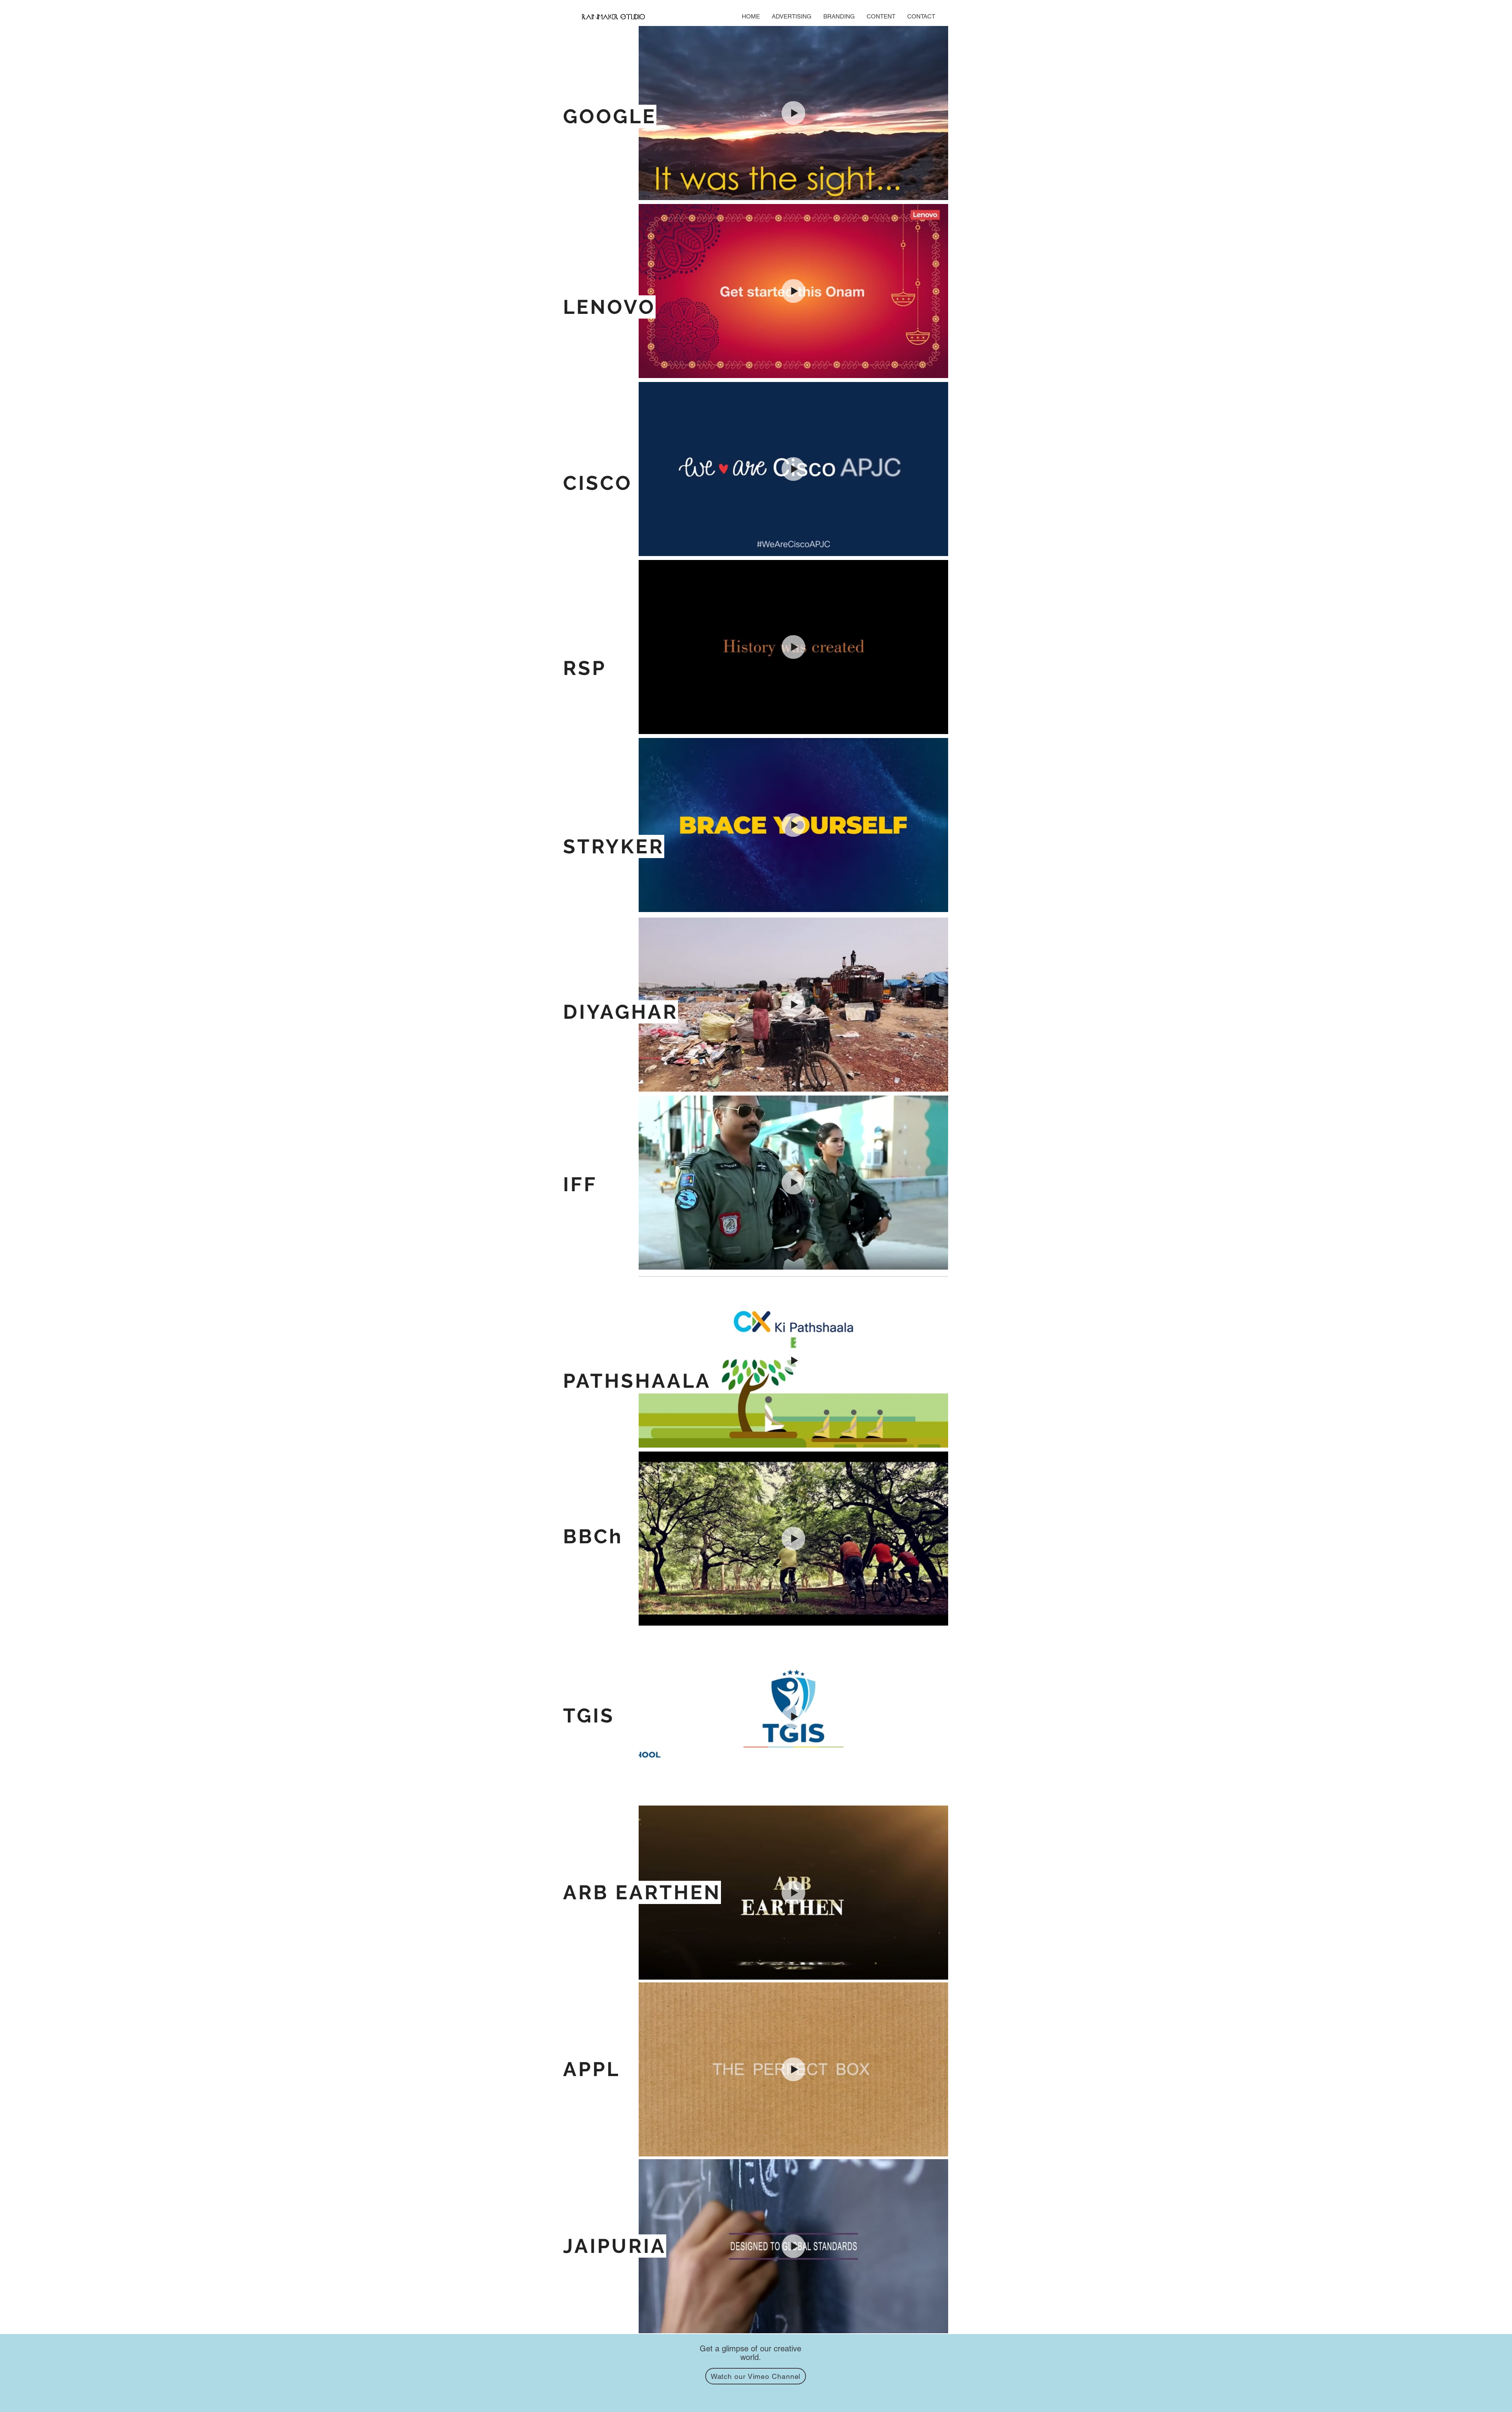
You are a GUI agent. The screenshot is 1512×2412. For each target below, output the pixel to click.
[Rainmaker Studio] (613, 17)
